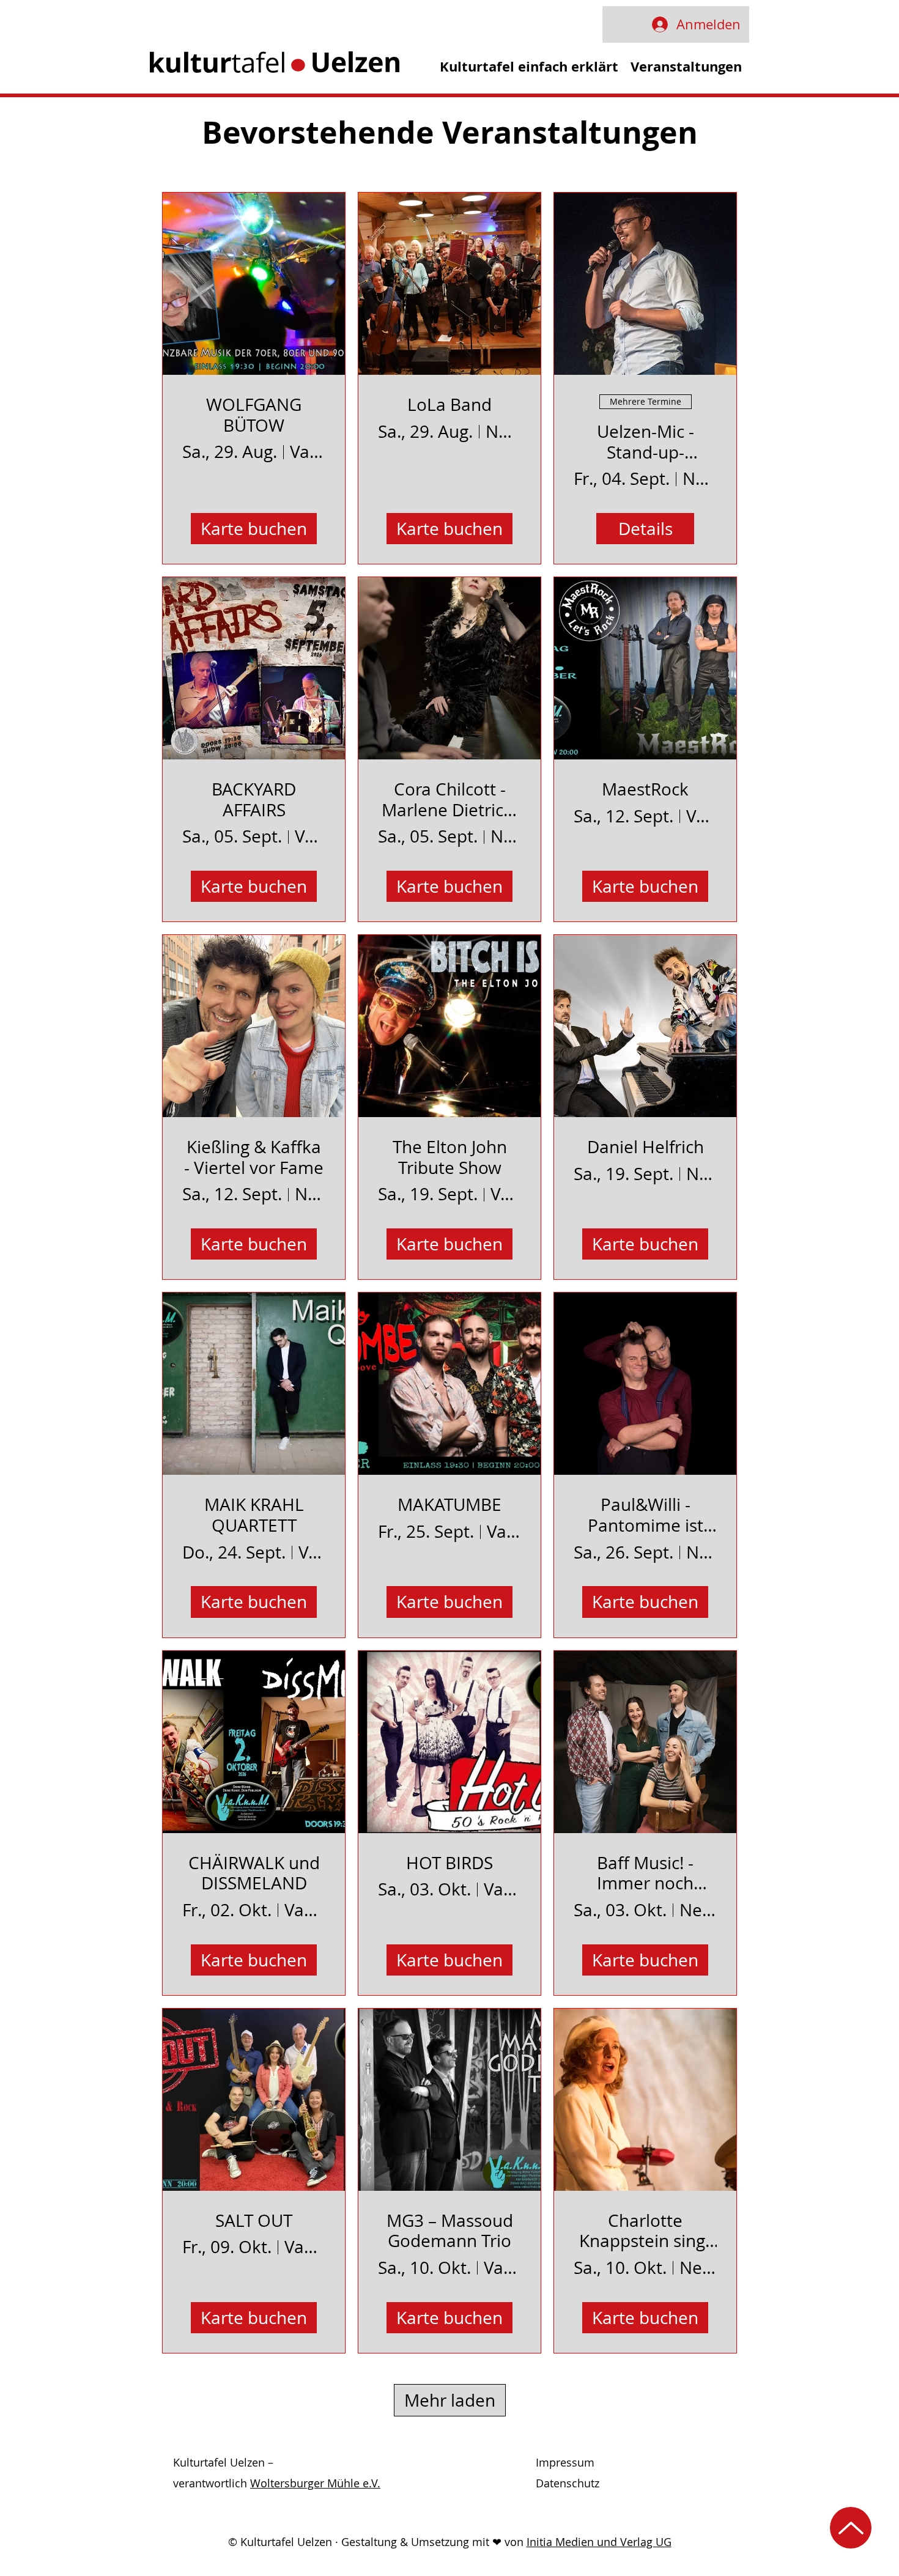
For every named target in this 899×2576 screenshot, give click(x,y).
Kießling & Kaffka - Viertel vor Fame (254, 1157)
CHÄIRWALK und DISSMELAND (254, 1873)
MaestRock (645, 789)
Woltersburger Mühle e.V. (315, 2483)
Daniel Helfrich (646, 1147)
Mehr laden (450, 2400)
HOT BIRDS (449, 1863)
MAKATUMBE (449, 1505)
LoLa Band (449, 405)
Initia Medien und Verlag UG (599, 2542)
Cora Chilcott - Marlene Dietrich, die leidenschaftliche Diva (450, 799)
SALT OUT (254, 2221)
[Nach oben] (851, 2528)
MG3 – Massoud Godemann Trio (450, 2231)
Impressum (565, 2462)
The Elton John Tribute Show (450, 1157)
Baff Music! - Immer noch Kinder (645, 1873)
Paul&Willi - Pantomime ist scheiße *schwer (646, 1515)
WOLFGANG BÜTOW (254, 415)
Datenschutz (568, 2483)
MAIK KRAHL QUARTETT (254, 1515)
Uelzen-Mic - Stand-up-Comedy (646, 442)
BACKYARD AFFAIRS (254, 799)
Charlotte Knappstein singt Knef (645, 2231)
